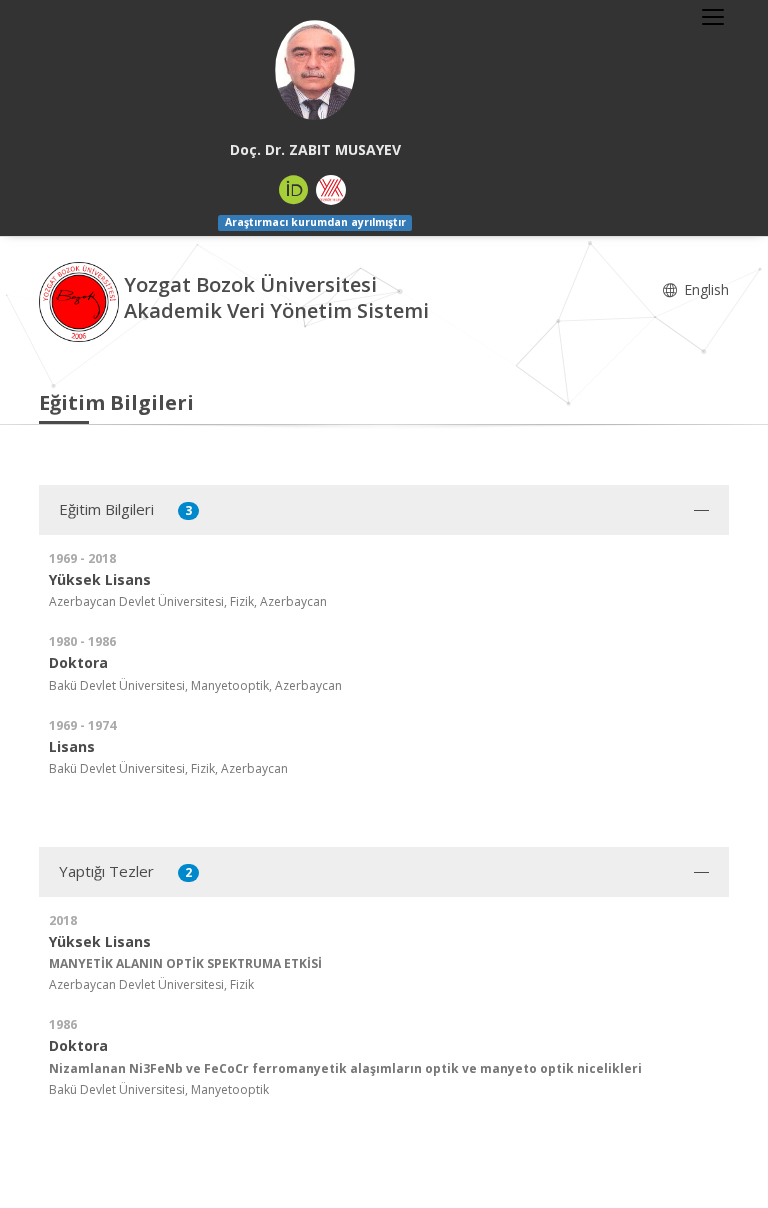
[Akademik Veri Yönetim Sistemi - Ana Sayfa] (81, 299)
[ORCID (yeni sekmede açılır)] (294, 190)
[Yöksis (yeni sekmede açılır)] (331, 190)
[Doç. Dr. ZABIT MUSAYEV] (315, 70)
